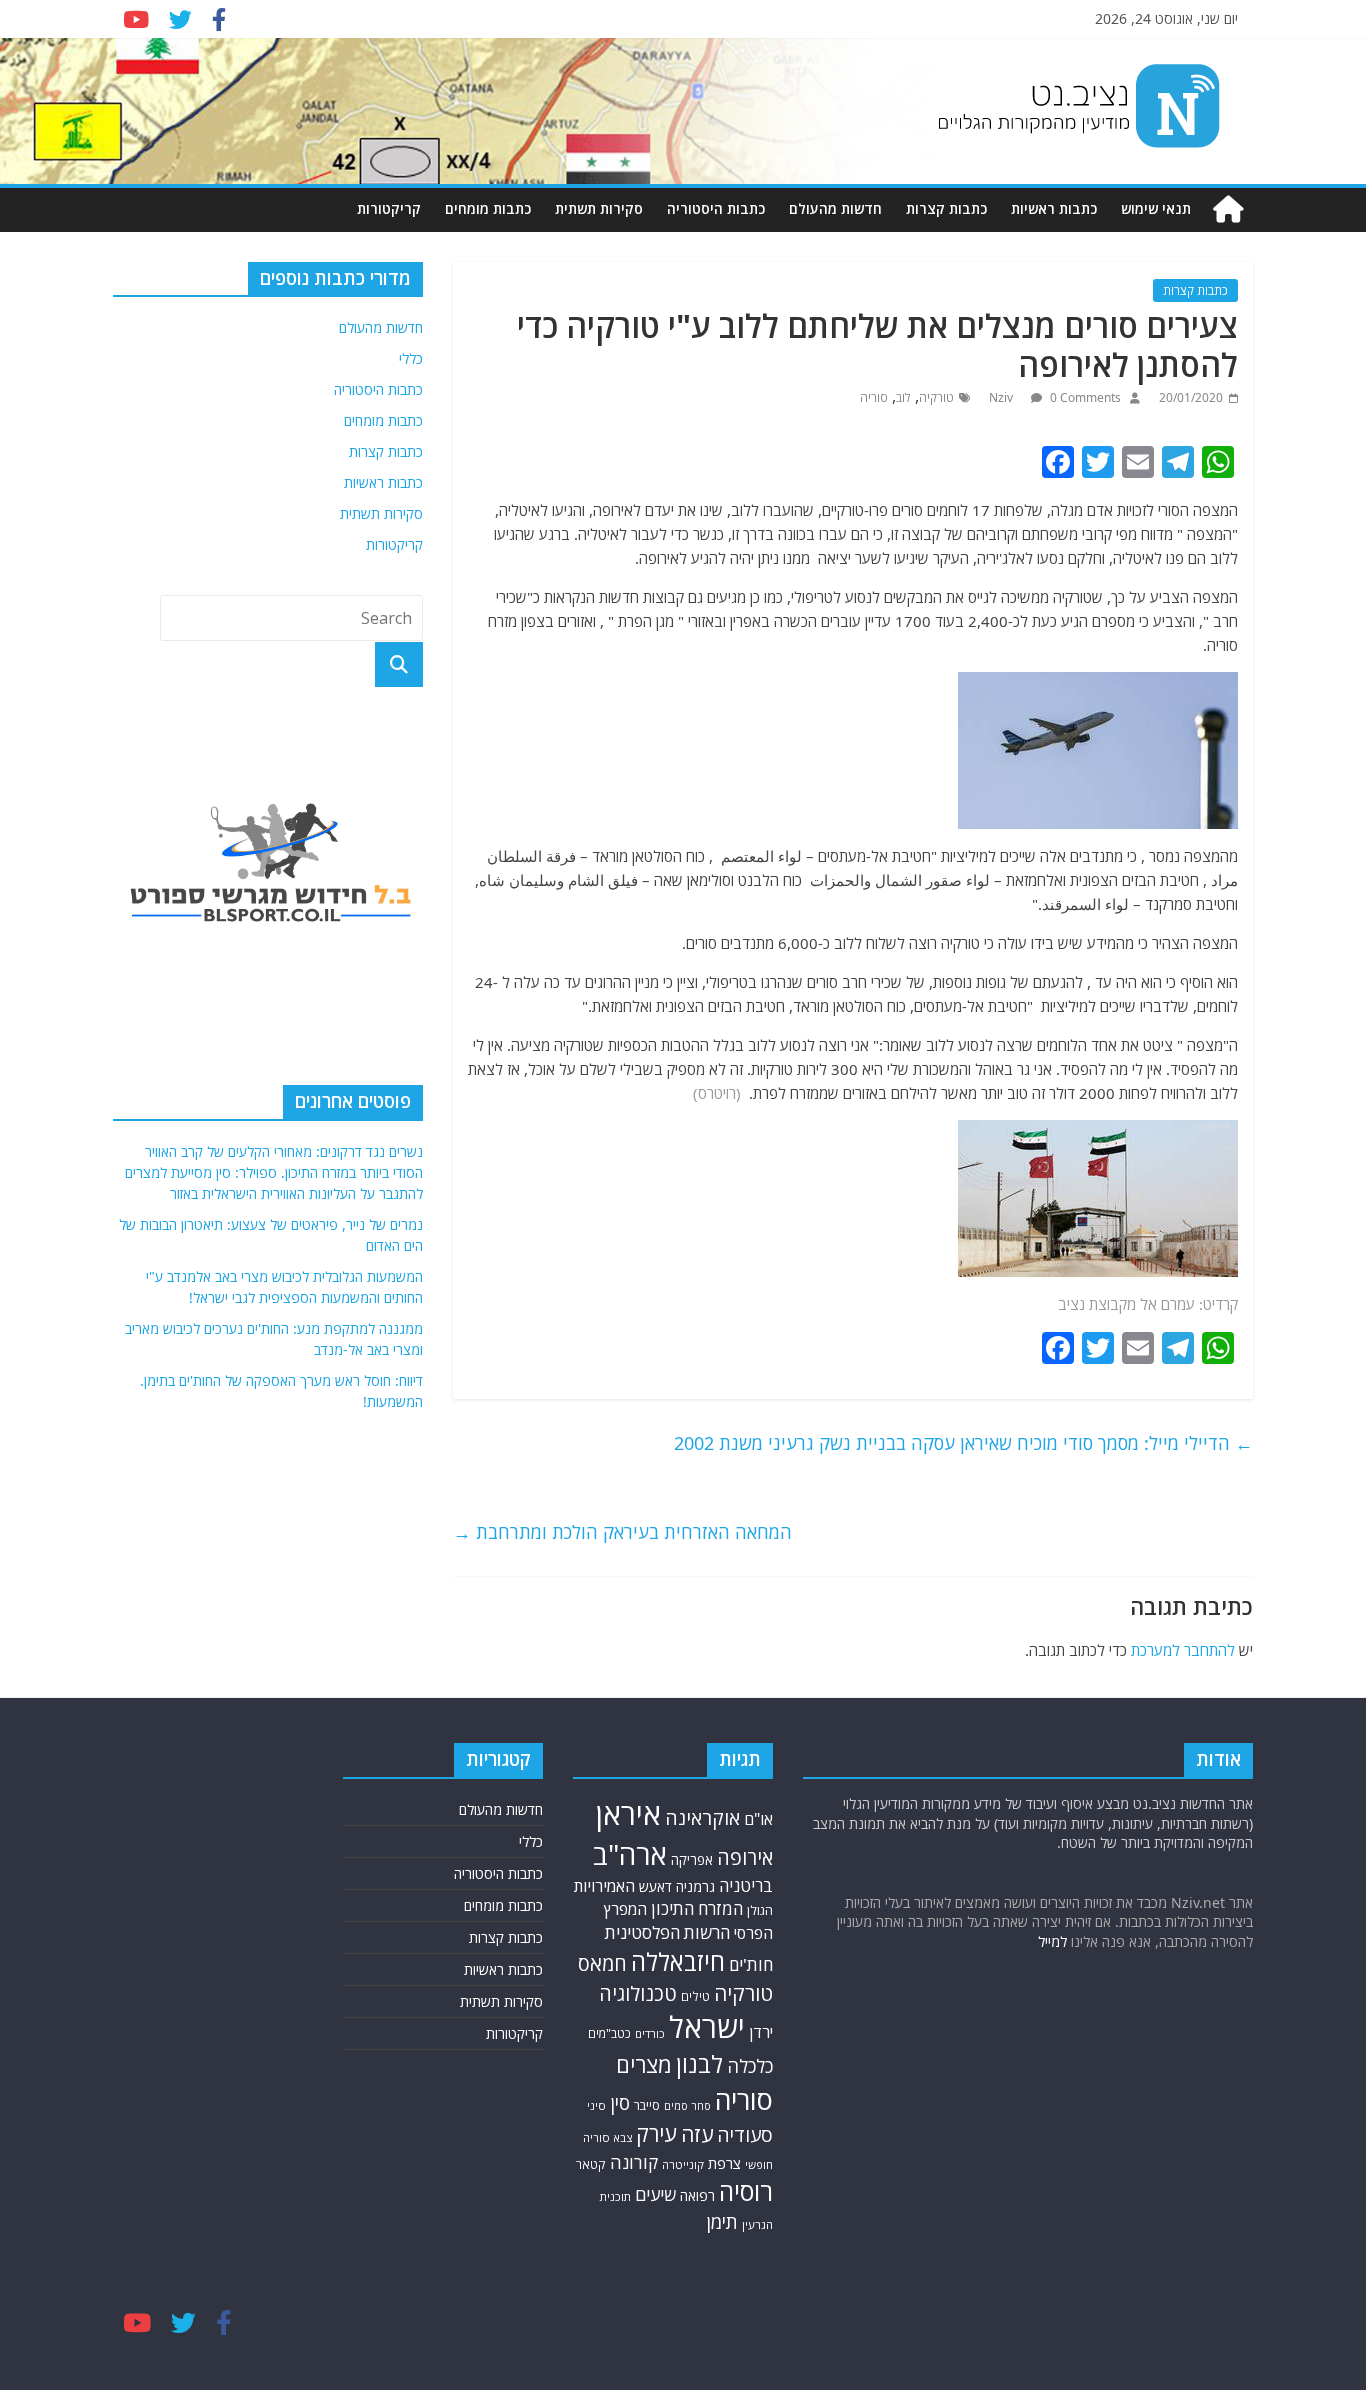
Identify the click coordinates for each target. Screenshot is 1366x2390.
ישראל (707, 2027)
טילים (695, 1996)
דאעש (655, 1886)
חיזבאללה (678, 1961)
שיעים (655, 2194)
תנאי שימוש (1156, 208)
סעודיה (745, 2135)
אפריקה (692, 1860)
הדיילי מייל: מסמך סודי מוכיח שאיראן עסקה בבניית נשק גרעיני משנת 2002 (963, 1443)
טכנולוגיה (638, 1993)
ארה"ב (630, 1854)
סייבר (647, 2105)
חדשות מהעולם (835, 208)
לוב (903, 397)
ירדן (761, 2032)
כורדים (650, 2033)
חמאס (602, 1963)
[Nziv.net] (1228, 209)
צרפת (724, 2163)
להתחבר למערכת (1183, 1650)
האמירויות (604, 1886)
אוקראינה (702, 1817)
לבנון (699, 2064)
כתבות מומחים (488, 208)
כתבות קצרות (946, 208)
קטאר (591, 2164)
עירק (656, 2133)
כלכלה (750, 2065)
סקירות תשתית (599, 208)
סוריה (874, 397)
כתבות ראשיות (1054, 208)
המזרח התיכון (697, 1908)
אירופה (745, 1857)
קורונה (634, 2162)
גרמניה (695, 1886)
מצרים (644, 2064)
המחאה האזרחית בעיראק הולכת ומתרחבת (622, 1532)
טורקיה (936, 397)
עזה (697, 2134)
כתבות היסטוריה (716, 208)
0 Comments (1084, 397)
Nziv (1002, 397)
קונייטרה (683, 2164)
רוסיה (746, 2191)
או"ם (758, 1819)
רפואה (697, 2195)
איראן (628, 1814)
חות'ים (751, 1964)
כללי (411, 358)
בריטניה (746, 1885)
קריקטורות (389, 208)
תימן (722, 2221)
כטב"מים (609, 2033)
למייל (1052, 1941)
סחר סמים (687, 2106)
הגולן (760, 1910)
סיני (596, 2105)
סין (620, 2103)
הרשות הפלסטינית (667, 1932)
